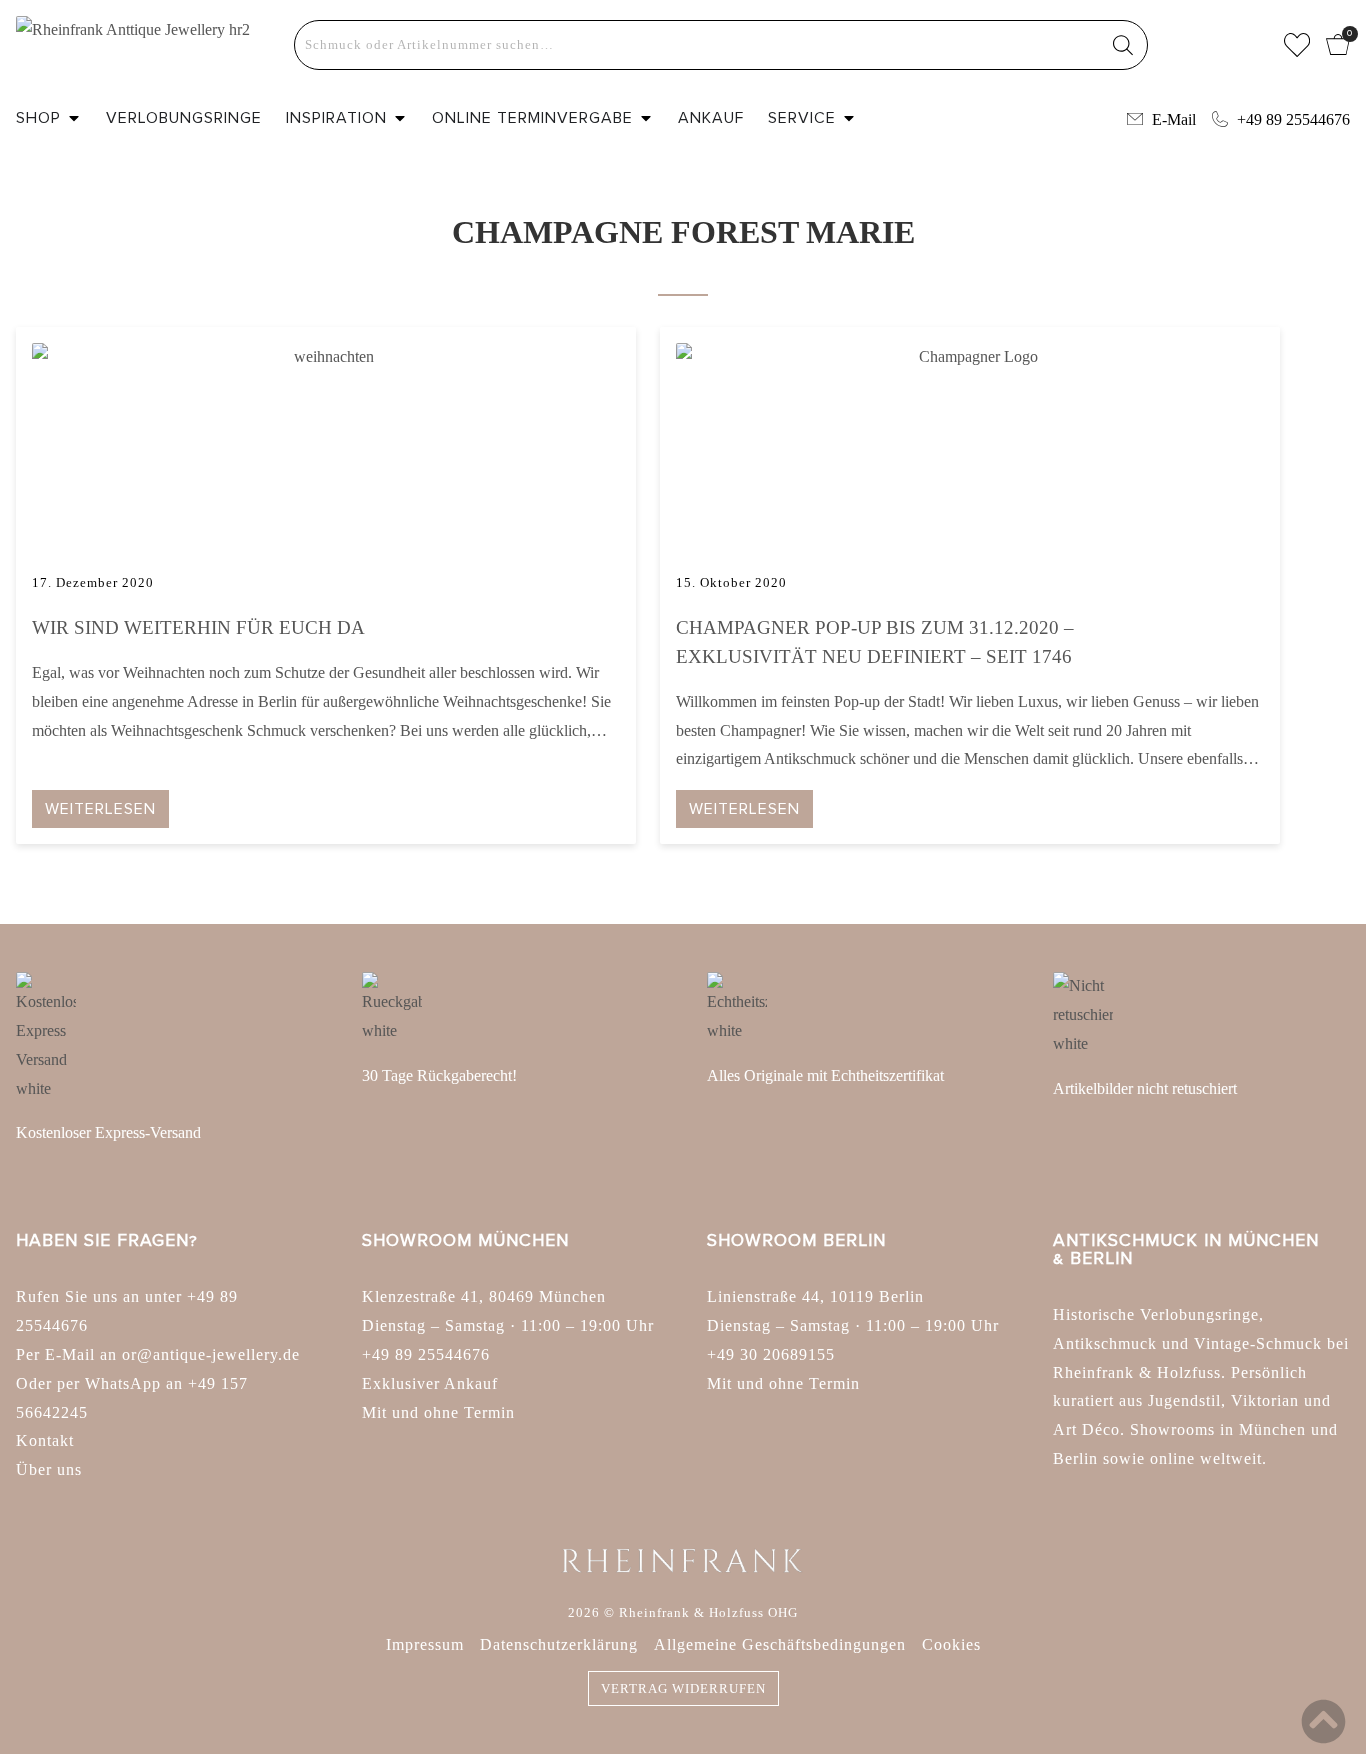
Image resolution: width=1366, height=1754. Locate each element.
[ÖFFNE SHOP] (74, 118)
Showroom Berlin (796, 1240)
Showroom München (465, 1240)
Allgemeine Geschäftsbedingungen (780, 1644)
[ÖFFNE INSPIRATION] (400, 118)
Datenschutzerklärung (559, 1644)
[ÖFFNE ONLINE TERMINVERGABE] (646, 118)
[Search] (1123, 45)
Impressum (425, 1644)
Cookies (951, 1644)
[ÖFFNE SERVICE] (849, 118)
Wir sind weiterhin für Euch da (198, 627)
